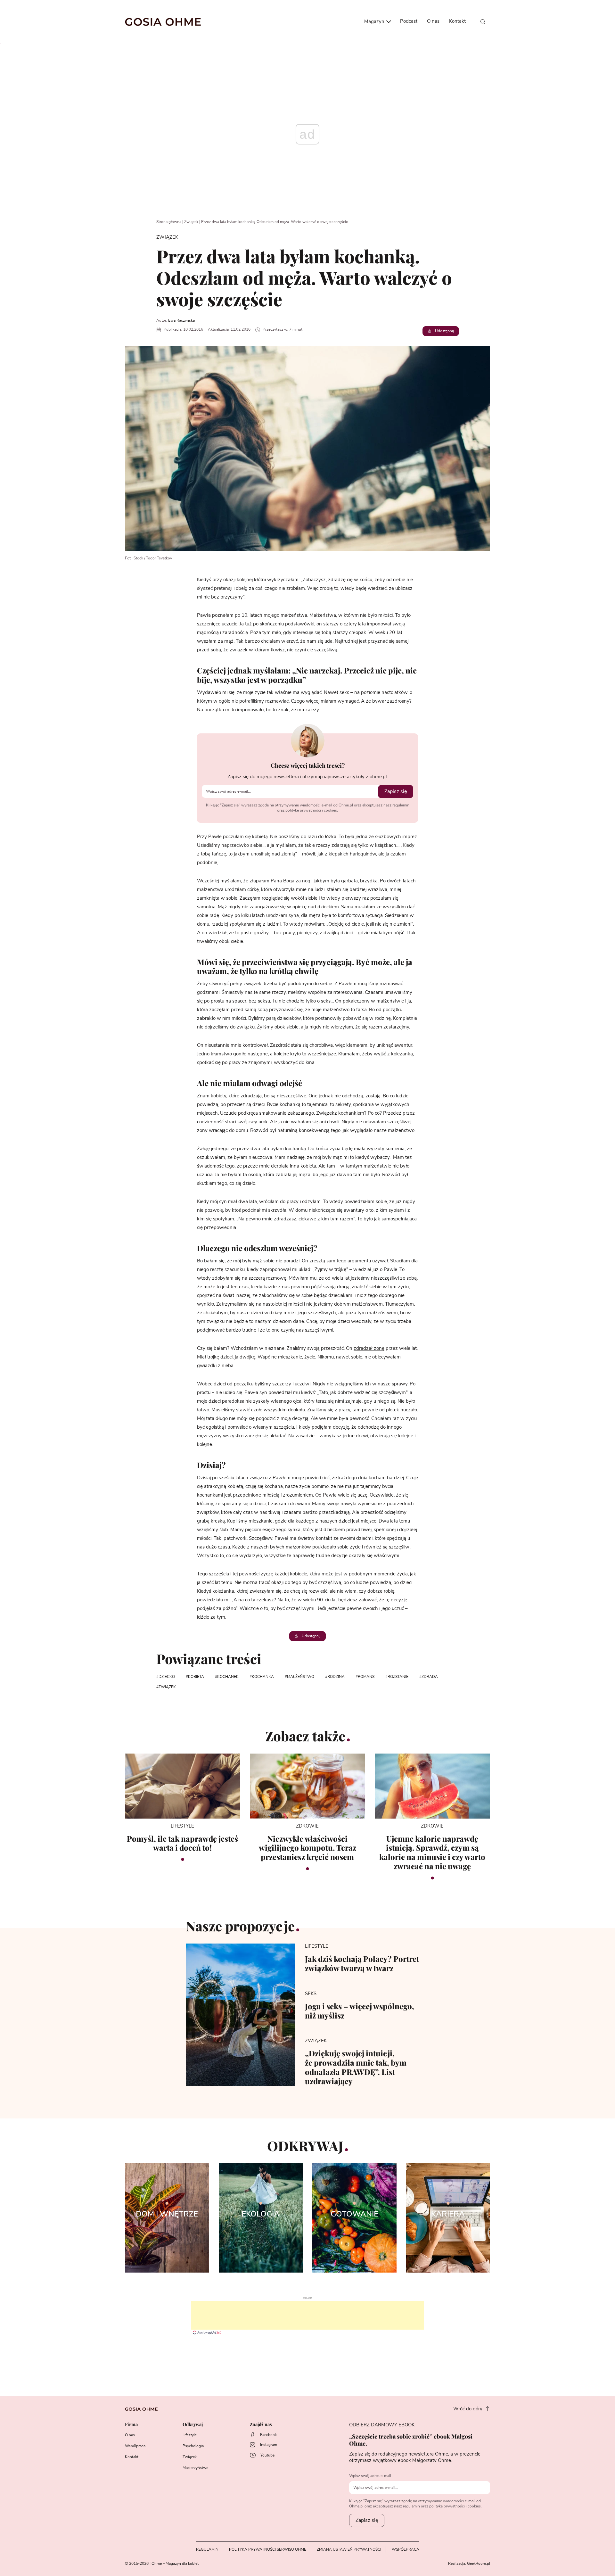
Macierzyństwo (196, 2468)
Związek (191, 222)
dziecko (167, 1677)
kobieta (196, 1677)
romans (366, 1677)
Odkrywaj (193, 2425)
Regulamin (207, 2549)
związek (167, 1687)
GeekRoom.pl (479, 2564)
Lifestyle (190, 2435)
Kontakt (457, 21)
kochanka (263, 1677)
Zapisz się (396, 791)
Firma (131, 2425)
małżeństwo (301, 1677)
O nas (433, 21)
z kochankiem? (350, 1113)
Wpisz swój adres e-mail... (372, 2476)
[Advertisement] (307, 2315)
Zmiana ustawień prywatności (349, 2549)
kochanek (228, 1677)
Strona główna (169, 222)
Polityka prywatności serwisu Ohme (268, 2549)
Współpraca (135, 2446)
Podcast (409, 21)
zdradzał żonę (369, 1348)
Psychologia (193, 2446)
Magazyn (375, 22)
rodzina (336, 1677)
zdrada (430, 1677)
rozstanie (398, 1677)
